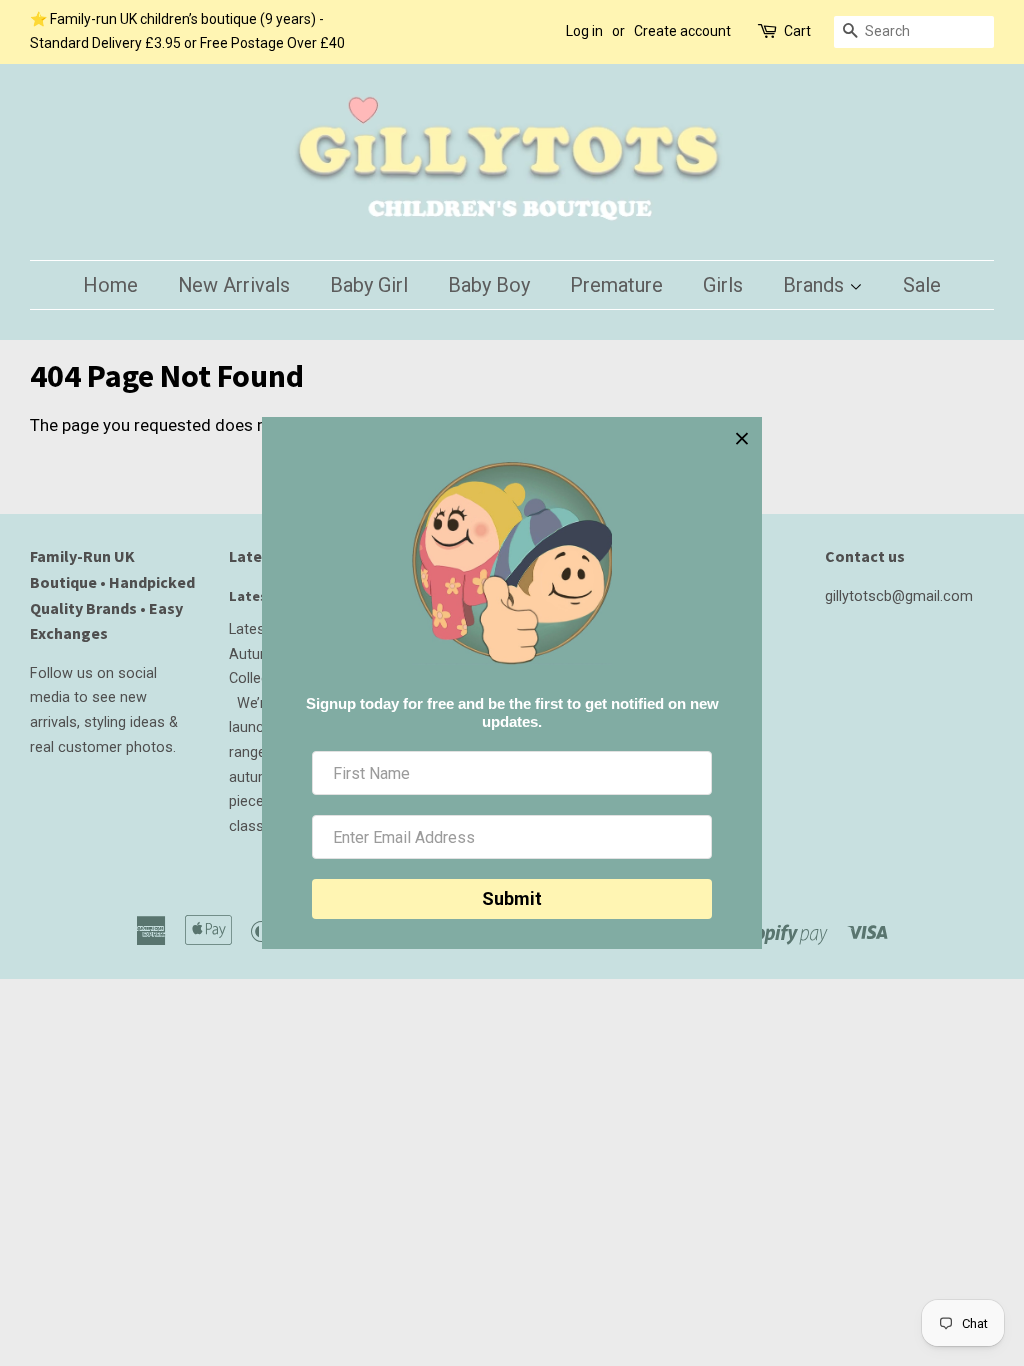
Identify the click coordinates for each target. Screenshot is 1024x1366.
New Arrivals (234, 285)
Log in (584, 31)
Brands (816, 285)
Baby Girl (369, 285)
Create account (682, 31)
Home (110, 285)
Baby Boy (489, 285)
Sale (922, 285)
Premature (616, 285)
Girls (723, 285)
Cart (797, 31)
